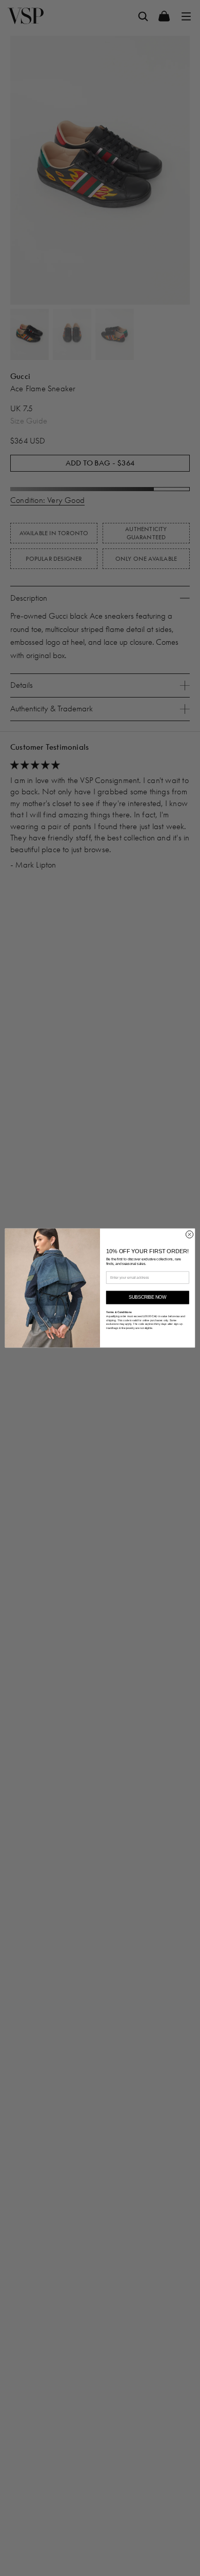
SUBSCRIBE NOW (147, 1298)
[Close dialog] (189, 1234)
